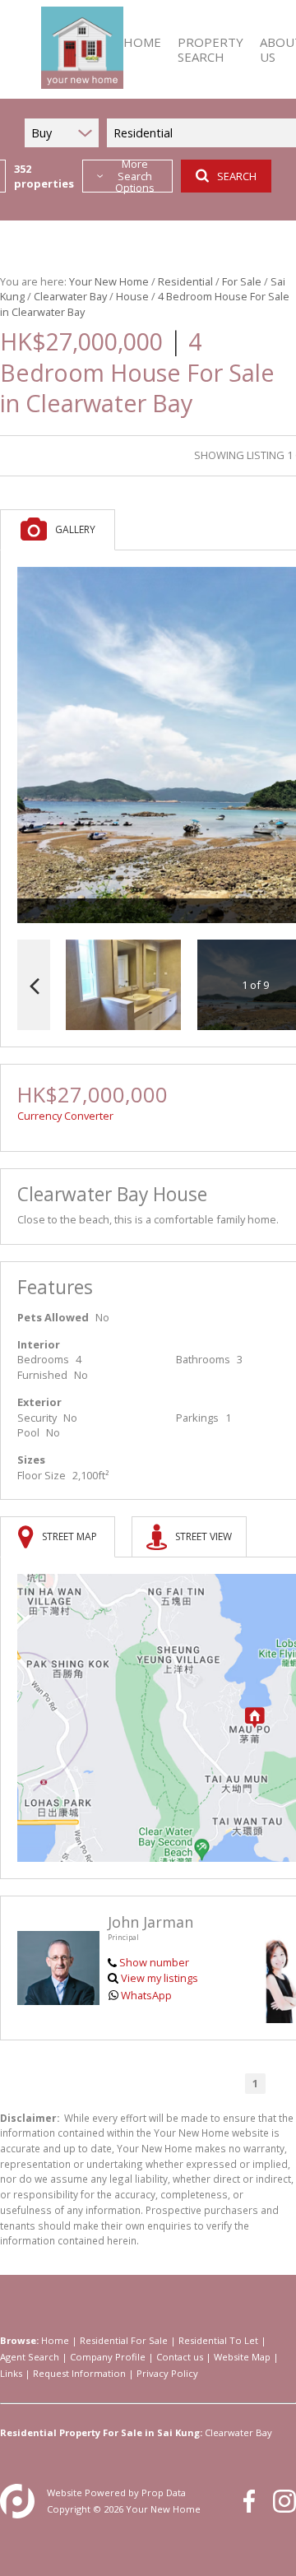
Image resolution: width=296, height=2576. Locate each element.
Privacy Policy (167, 2373)
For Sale (242, 281)
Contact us (180, 2357)
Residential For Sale (124, 2340)
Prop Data (164, 2492)
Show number (154, 1962)
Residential (185, 281)
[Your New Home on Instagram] (284, 2501)
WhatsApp (146, 1995)
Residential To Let (218, 2340)
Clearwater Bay (70, 296)
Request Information (79, 2373)
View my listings (160, 1978)
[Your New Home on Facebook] (249, 2501)
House (132, 296)
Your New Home (109, 281)
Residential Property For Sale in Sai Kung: (101, 2432)
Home (55, 2340)
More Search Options (135, 176)
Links (11, 2373)
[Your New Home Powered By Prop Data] (17, 2501)
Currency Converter (65, 1116)
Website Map (242, 2357)
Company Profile (108, 2357)
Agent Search (30, 2357)
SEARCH (237, 176)
